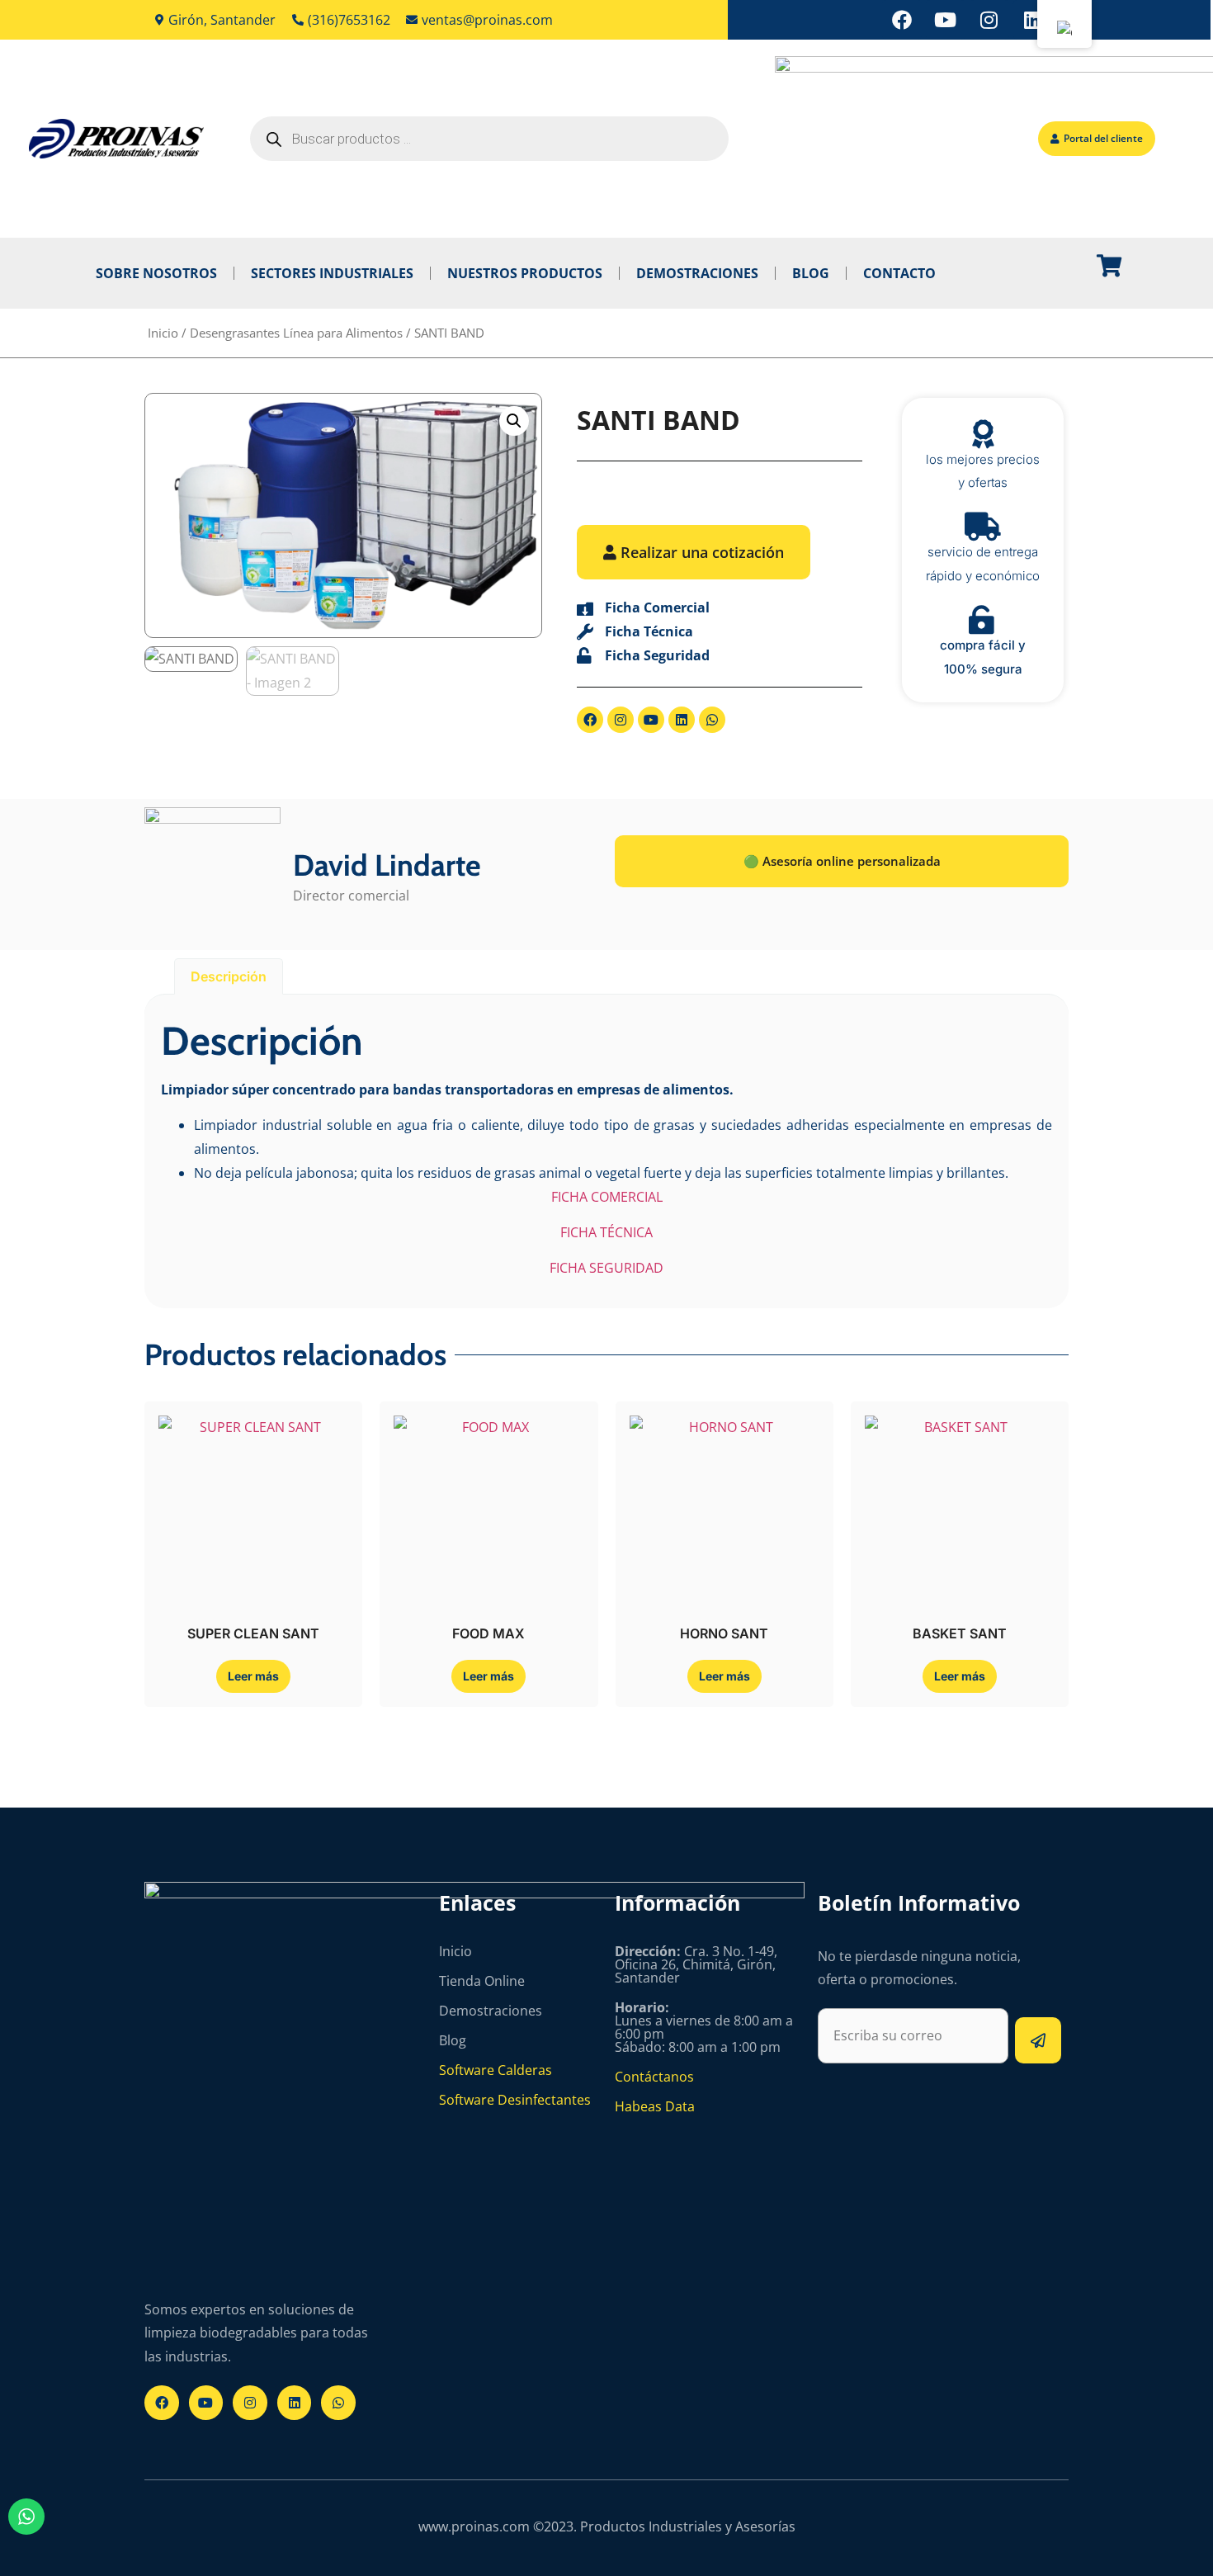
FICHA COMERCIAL (607, 1197)
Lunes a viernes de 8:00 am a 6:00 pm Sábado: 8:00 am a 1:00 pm (704, 2027)
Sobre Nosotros (156, 273)
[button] (514, 421)
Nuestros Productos (525, 273)
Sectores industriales (332, 273)
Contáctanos (654, 2077)
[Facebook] (902, 20)
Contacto (899, 273)
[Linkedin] (1033, 20)
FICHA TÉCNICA (606, 1232)
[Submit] (1038, 2040)
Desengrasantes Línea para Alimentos (296, 333)
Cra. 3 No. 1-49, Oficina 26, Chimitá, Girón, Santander (696, 1964)
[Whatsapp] (712, 720)
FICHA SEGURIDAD (606, 1268)
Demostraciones (697, 273)
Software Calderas (496, 2070)
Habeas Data (655, 2106)
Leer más (253, 1676)
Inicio (163, 333)
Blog (811, 273)
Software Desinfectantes (515, 2100)
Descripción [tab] (229, 976)
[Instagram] (989, 20)
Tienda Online (482, 1981)
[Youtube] (946, 20)
